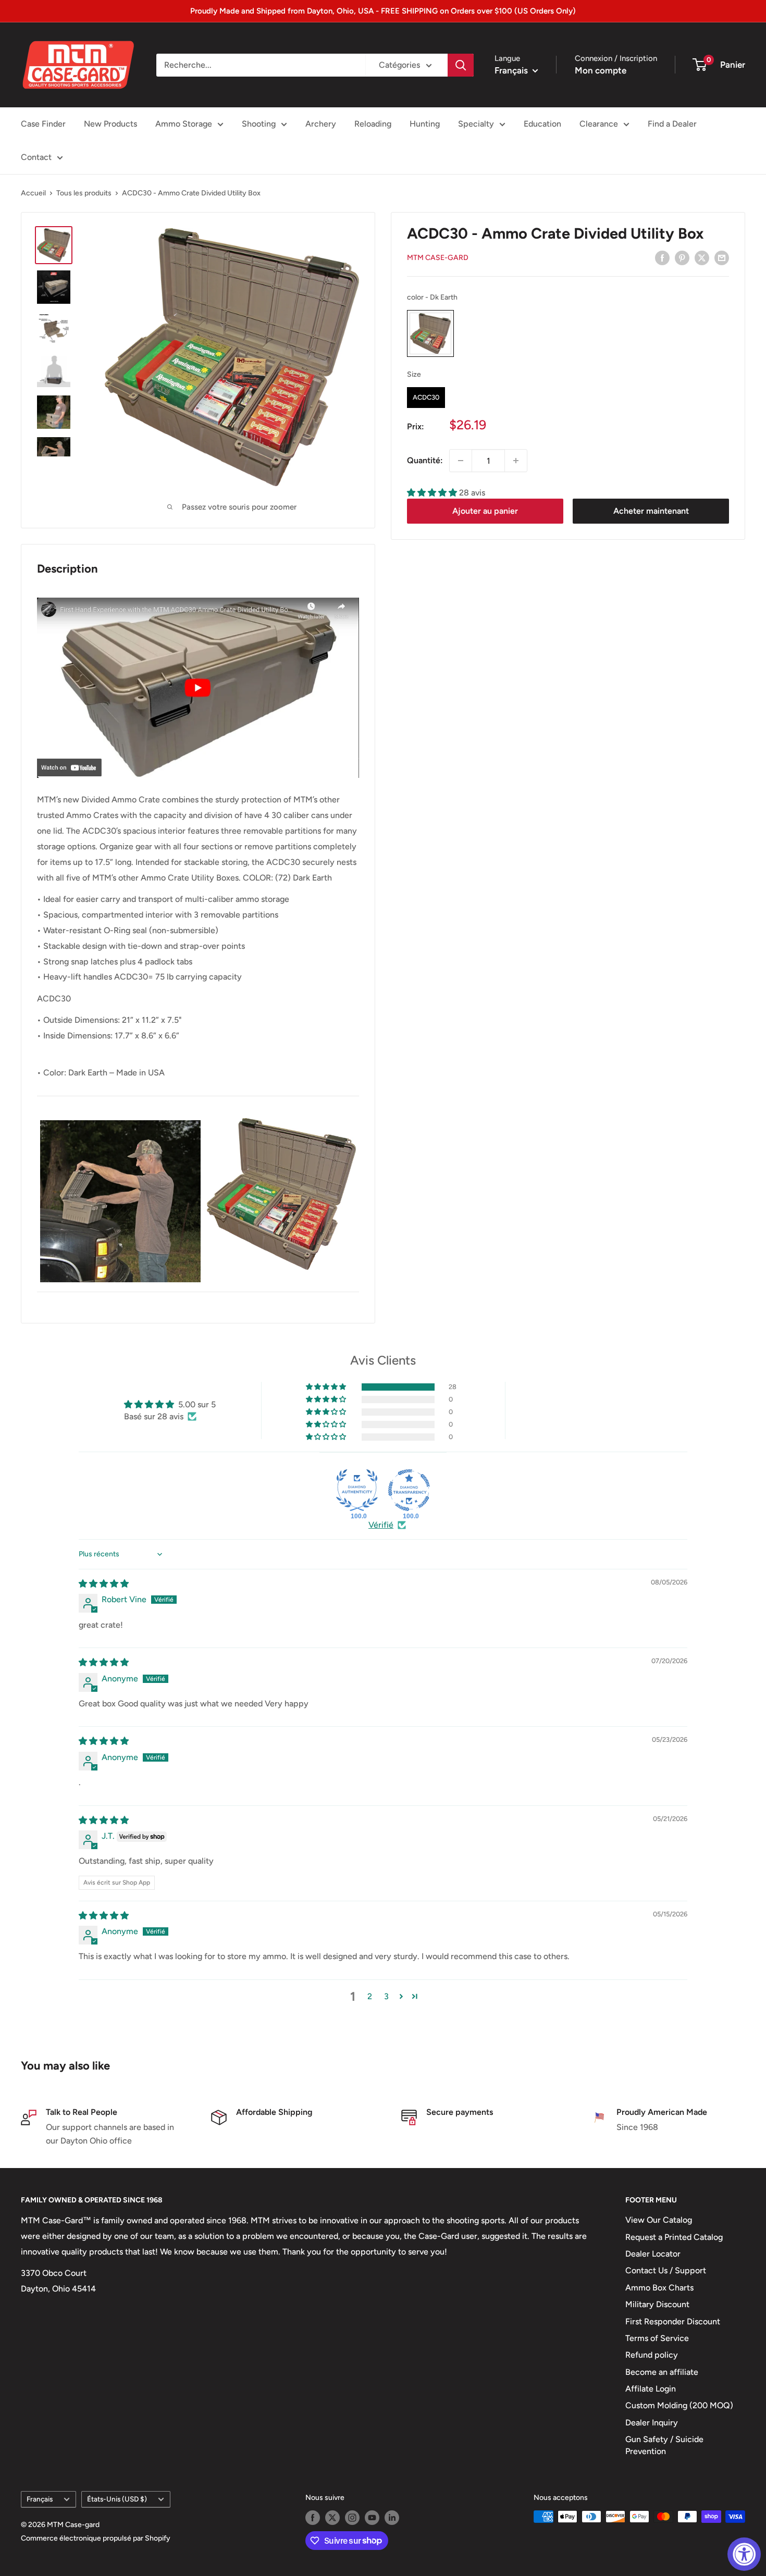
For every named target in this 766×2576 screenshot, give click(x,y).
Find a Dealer (672, 124)
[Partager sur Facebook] (662, 257)
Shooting (259, 124)
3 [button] (386, 1996)
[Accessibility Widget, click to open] (744, 2554)
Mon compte (601, 70)
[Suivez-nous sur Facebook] (313, 2518)
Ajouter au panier (485, 511)
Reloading (373, 124)
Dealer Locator (653, 2254)
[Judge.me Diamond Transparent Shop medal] (409, 1490)
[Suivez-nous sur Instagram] (352, 2518)
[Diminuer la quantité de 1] (461, 461)
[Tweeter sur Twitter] (702, 257)
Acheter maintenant (651, 511)
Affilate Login (651, 2389)
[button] (433, 493)
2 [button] (370, 1996)
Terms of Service (657, 2338)
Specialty (476, 124)
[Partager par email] (722, 257)
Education (542, 124)
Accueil (33, 193)
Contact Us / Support (666, 2270)
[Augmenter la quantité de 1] (516, 461)
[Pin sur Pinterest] (682, 257)
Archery (321, 124)
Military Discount (657, 2304)
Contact (36, 157)
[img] (104, 1584)
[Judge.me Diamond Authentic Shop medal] (357, 1490)
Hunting (425, 124)
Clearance (599, 124)
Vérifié (381, 1525)
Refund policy (652, 2355)
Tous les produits (84, 193)
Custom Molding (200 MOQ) (679, 2405)
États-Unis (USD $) (117, 2499)
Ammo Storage (184, 124)
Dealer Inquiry (652, 2423)
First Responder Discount (673, 2321)
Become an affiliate (662, 2372)
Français (40, 2499)
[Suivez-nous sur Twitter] (332, 2518)
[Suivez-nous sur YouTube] (372, 2518)
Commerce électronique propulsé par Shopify (96, 2538)
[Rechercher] (461, 65)
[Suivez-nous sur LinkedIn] (392, 2518)
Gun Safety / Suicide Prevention (664, 2445)
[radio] (430, 334)
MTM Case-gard (438, 258)
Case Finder (43, 124)
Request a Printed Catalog (674, 2237)
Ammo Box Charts (659, 2288)
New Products (110, 124)
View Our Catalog (659, 2220)
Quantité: (425, 460)
